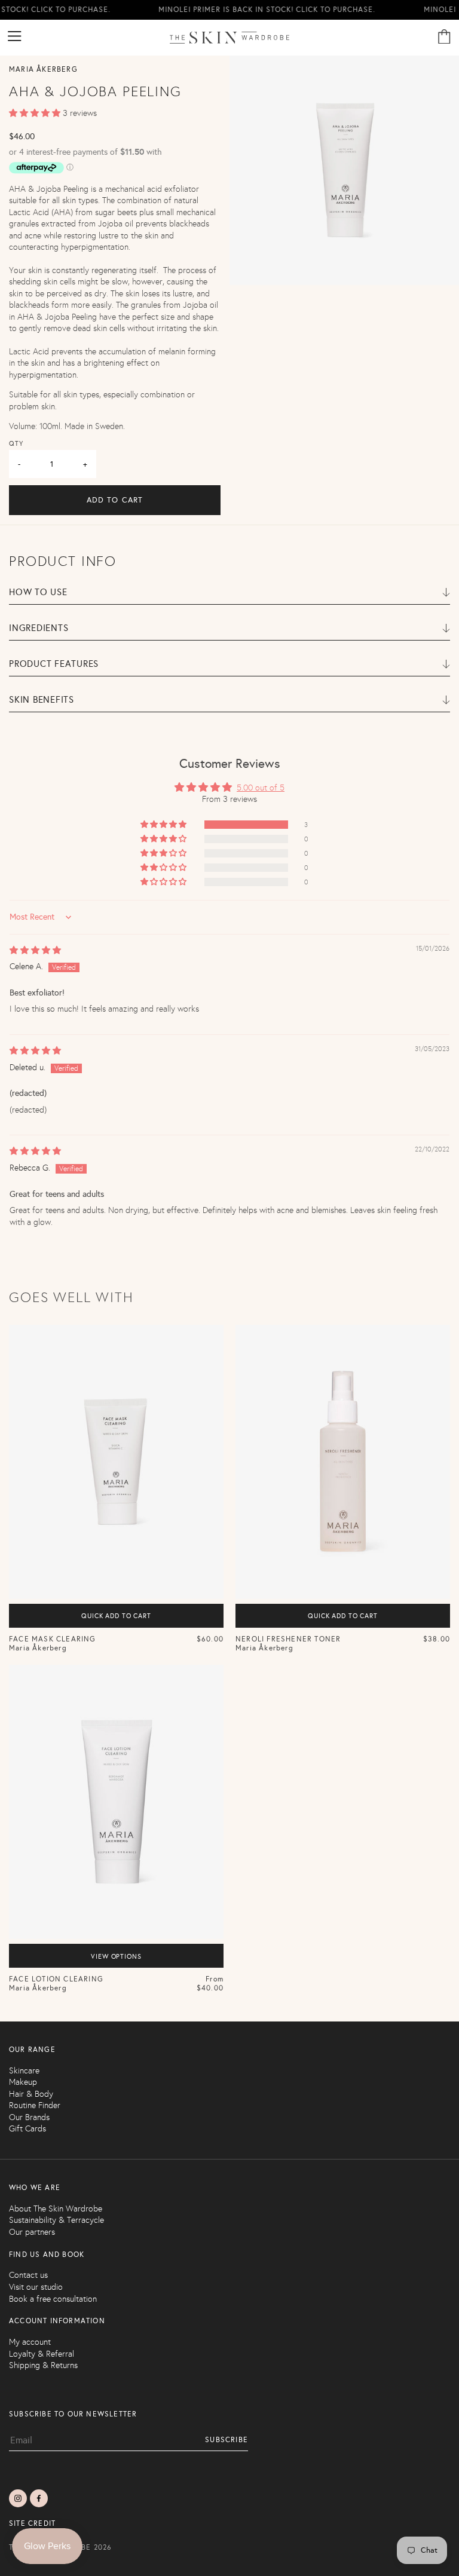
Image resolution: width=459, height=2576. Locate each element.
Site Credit (32, 2523)
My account (30, 2342)
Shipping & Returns (43, 2365)
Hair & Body (31, 2094)
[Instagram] (18, 2498)
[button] (36, 113)
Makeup (23, 2082)
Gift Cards (27, 2129)
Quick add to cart (116, 1616)
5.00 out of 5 (261, 788)
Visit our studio (36, 2287)
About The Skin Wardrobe (56, 2209)
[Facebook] (39, 2498)
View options (116, 1957)
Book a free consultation (53, 2299)
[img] (35, 950)
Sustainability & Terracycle (56, 2220)
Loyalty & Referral (42, 2354)
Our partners (32, 2232)
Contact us (28, 2275)
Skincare (24, 2071)
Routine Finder (35, 2105)
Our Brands (29, 2117)
